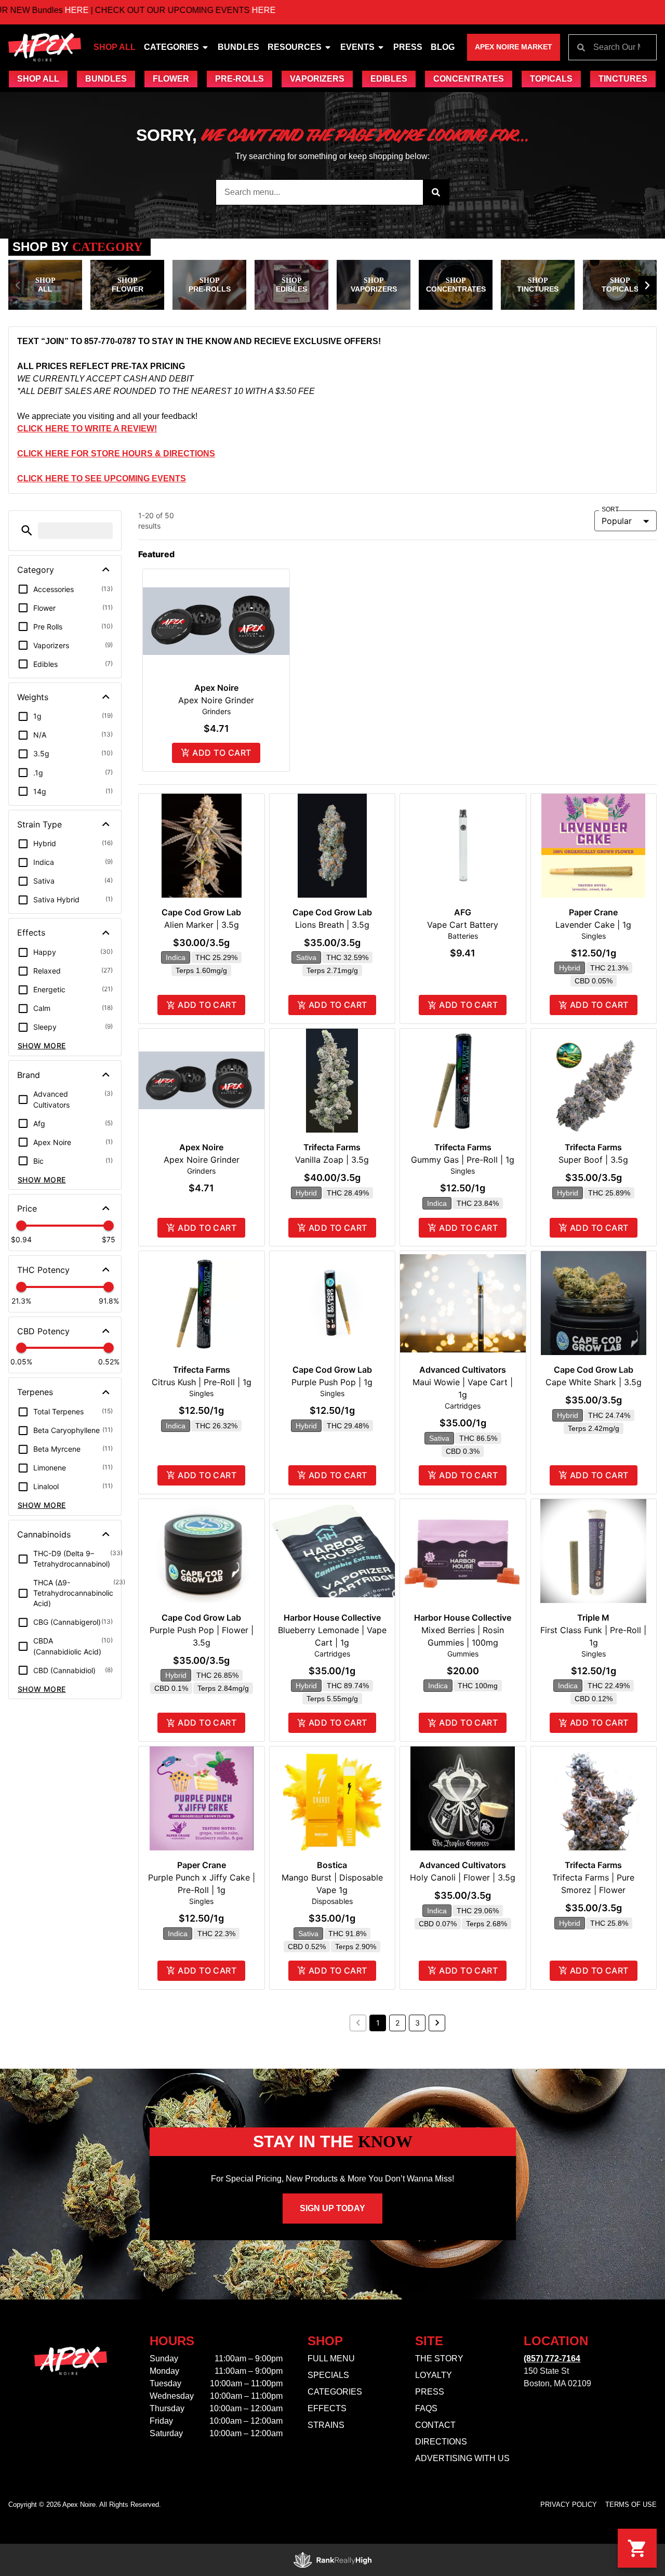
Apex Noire (216, 688)
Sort (610, 510)
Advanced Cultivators (463, 1370)
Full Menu (331, 2358)
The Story (439, 2358)
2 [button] (397, 2023)
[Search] (436, 192)
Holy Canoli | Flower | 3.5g (463, 1877)
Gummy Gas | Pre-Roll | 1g (463, 1160)
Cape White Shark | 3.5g (594, 1382)
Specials (328, 2375)
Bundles (238, 47)
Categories (171, 47)
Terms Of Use (631, 2505)
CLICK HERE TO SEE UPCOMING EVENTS (102, 478)
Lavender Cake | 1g (593, 925)
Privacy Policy (569, 2505)
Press (408, 47)
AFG (463, 912)
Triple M (593, 1618)
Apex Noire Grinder (216, 700)
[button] (18, 285)
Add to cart (222, 753)
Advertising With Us (462, 2458)
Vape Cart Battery (463, 925)
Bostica (332, 1865)
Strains (326, 2425)
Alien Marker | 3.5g (202, 925)
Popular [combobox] (617, 521)
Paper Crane (593, 912)
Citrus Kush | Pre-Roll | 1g (202, 1382)
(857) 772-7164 (552, 2358)
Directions (441, 2442)
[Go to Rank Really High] (332, 2560)
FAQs (426, 2408)
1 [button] (378, 2023)
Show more (42, 1046)
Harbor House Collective (332, 1618)
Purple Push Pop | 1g (332, 1382)
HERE (200, 10)
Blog (443, 47)
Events (357, 47)
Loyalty (434, 2375)
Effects (327, 2408)
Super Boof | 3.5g (593, 1160)
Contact (435, 2425)
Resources (295, 47)
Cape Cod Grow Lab (201, 912)
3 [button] (417, 2023)
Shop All (115, 47)
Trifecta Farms (332, 1147)
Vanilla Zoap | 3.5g (332, 1160)
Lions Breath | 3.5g (332, 925)
